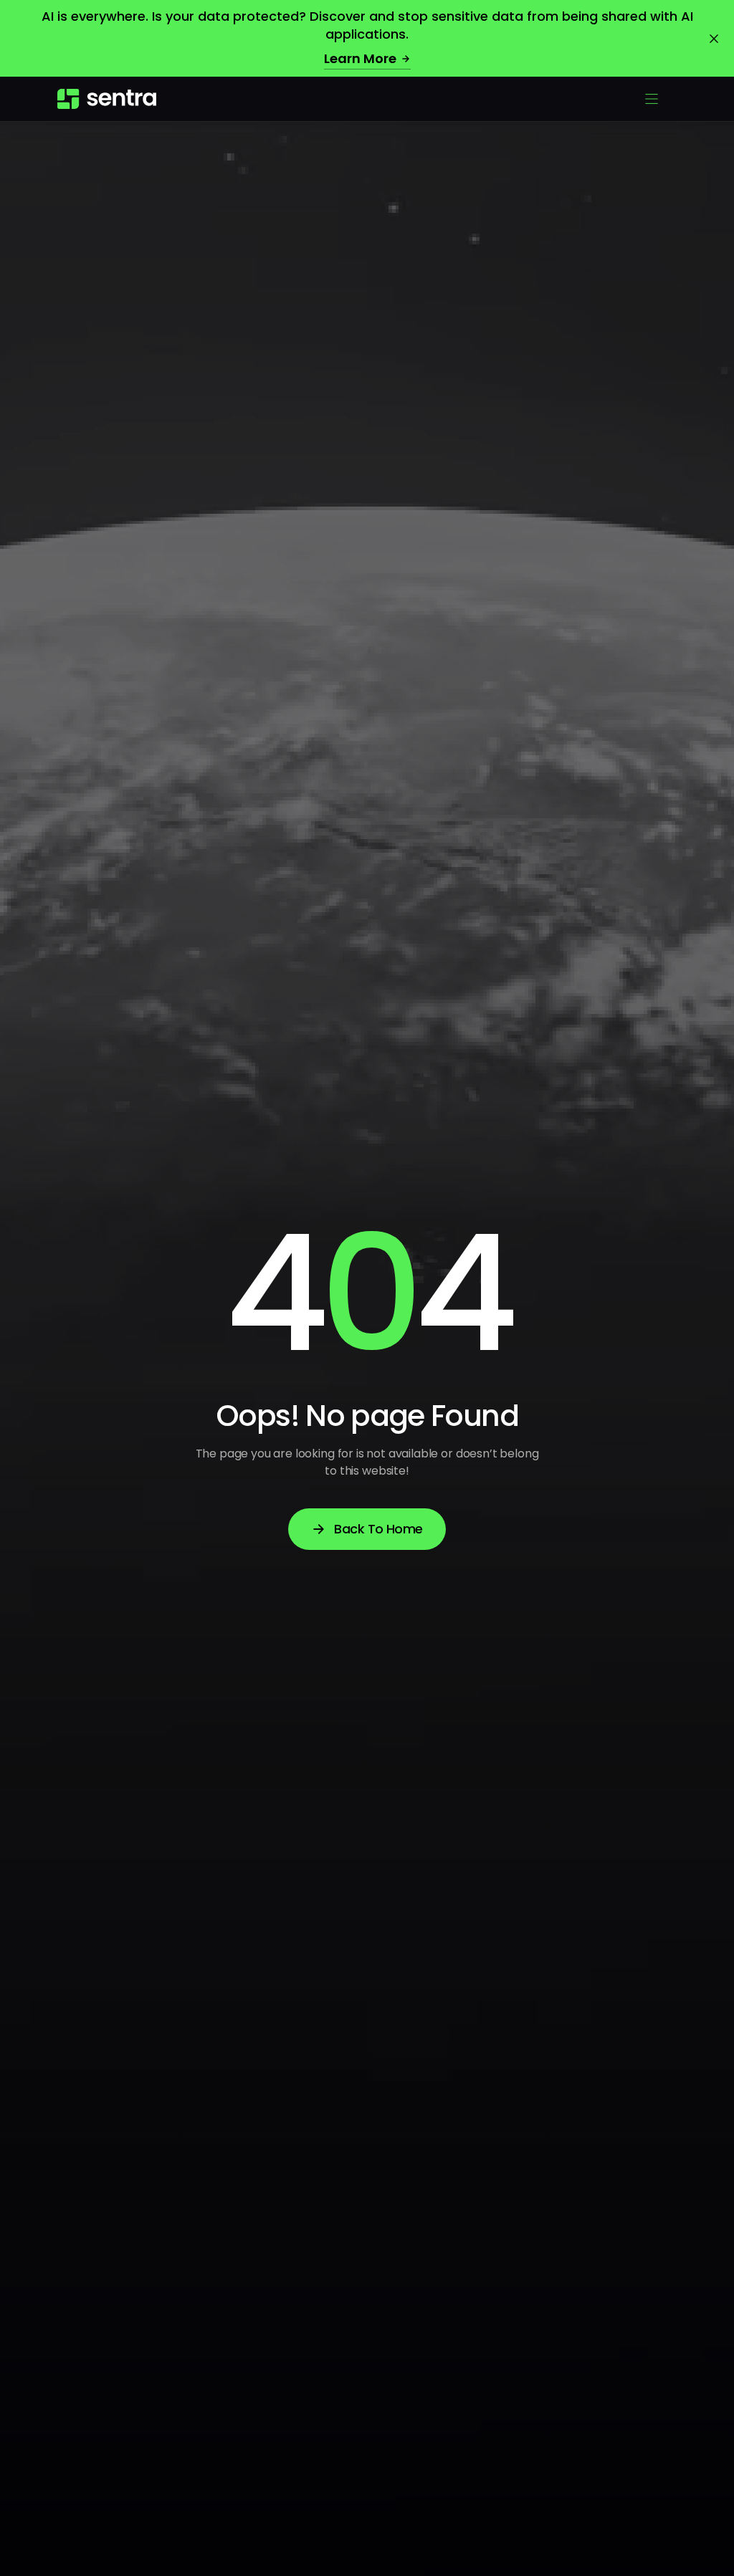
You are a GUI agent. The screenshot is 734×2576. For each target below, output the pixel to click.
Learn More (360, 58)
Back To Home (378, 1529)
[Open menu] (652, 99)
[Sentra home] (107, 99)
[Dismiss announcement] (714, 39)
